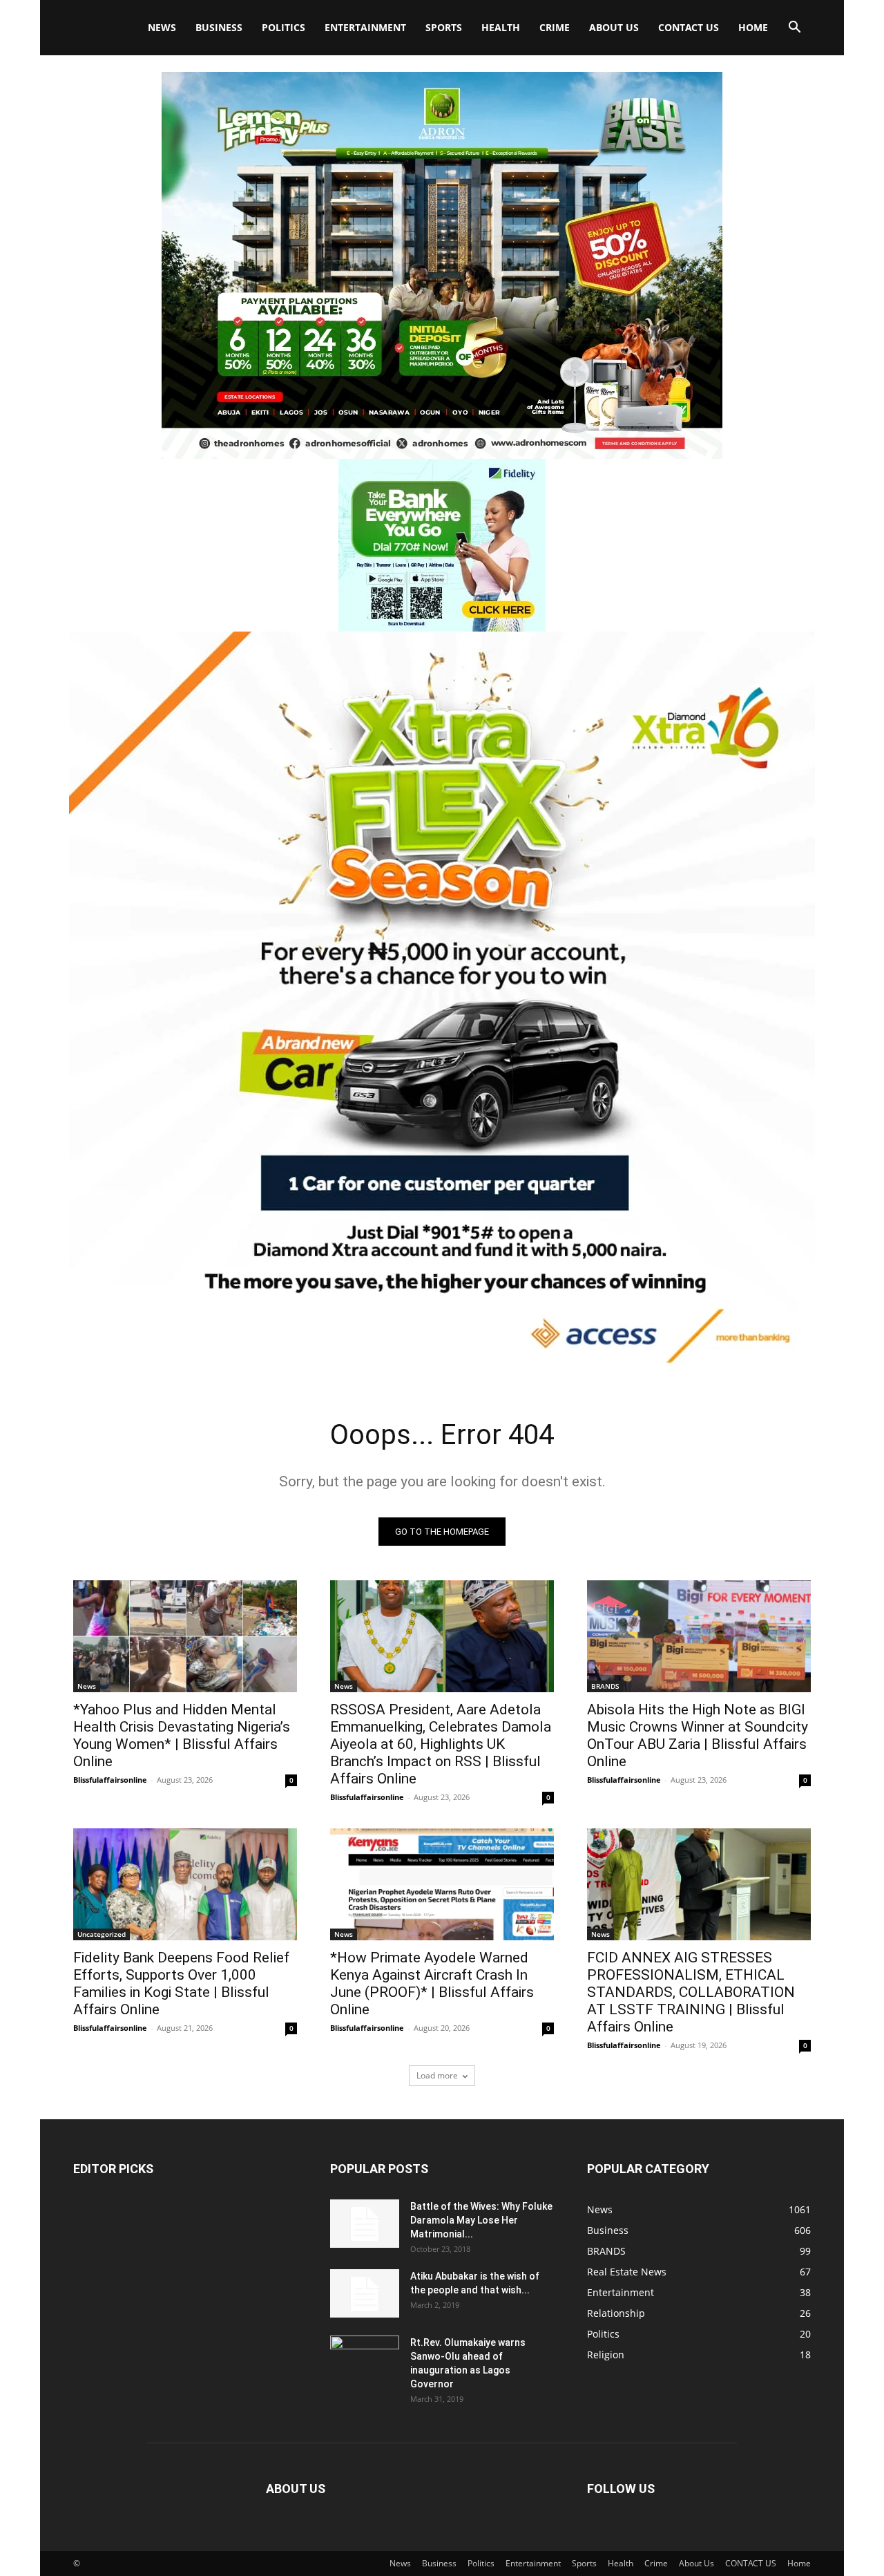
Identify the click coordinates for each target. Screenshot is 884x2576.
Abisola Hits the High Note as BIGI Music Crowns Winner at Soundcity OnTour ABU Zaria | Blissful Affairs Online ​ (698, 1735)
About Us (614, 27)
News (162, 27)
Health (501, 27)
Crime (555, 27)
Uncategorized (102, 1934)
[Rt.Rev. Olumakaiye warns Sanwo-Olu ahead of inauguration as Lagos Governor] (365, 2360)
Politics (284, 27)
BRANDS (605, 1686)
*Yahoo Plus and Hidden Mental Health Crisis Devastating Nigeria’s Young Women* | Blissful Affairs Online (182, 1735)
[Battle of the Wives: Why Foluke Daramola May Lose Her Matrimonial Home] (365, 2224)
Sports (444, 27)
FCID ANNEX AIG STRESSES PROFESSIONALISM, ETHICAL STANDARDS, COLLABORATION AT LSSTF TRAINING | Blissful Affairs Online (691, 1992)
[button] (794, 29)
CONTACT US (689, 27)
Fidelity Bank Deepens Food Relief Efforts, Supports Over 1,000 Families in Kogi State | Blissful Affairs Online (181, 1983)
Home (753, 27)
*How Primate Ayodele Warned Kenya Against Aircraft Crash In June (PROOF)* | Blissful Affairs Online (432, 1983)
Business (219, 27)
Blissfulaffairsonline (110, 1780)
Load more (437, 2075)
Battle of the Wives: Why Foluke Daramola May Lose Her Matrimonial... (481, 2220)
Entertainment (365, 27)
